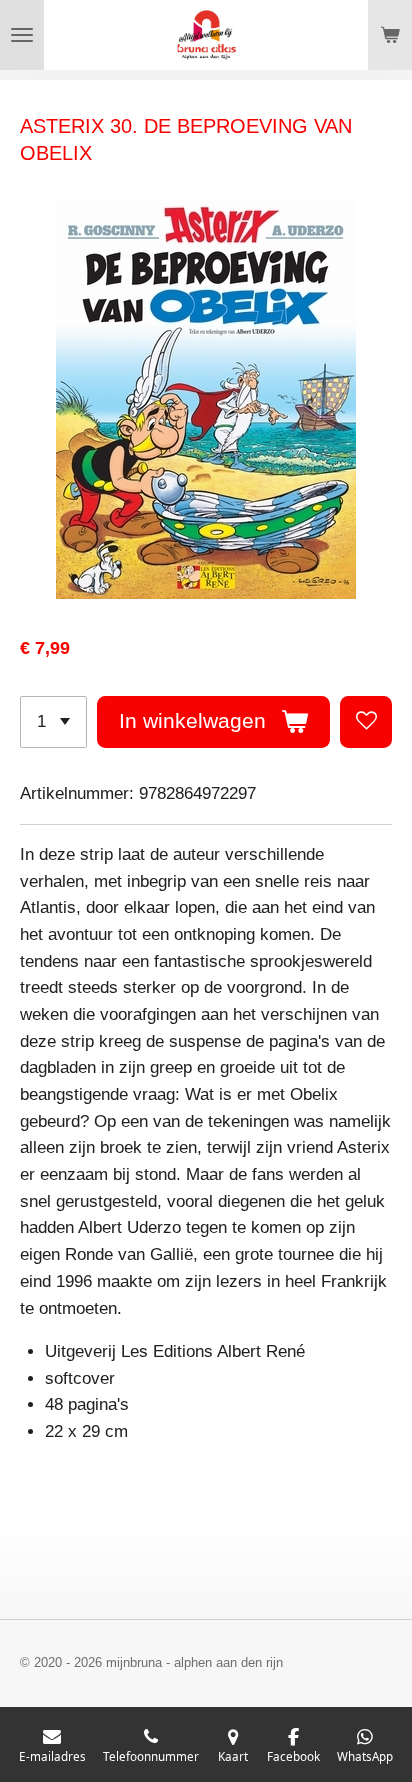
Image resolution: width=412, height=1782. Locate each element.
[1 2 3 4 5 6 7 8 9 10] (53, 722)
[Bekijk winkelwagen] (390, 35)
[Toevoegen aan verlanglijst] (366, 722)
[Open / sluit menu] (22, 35)
